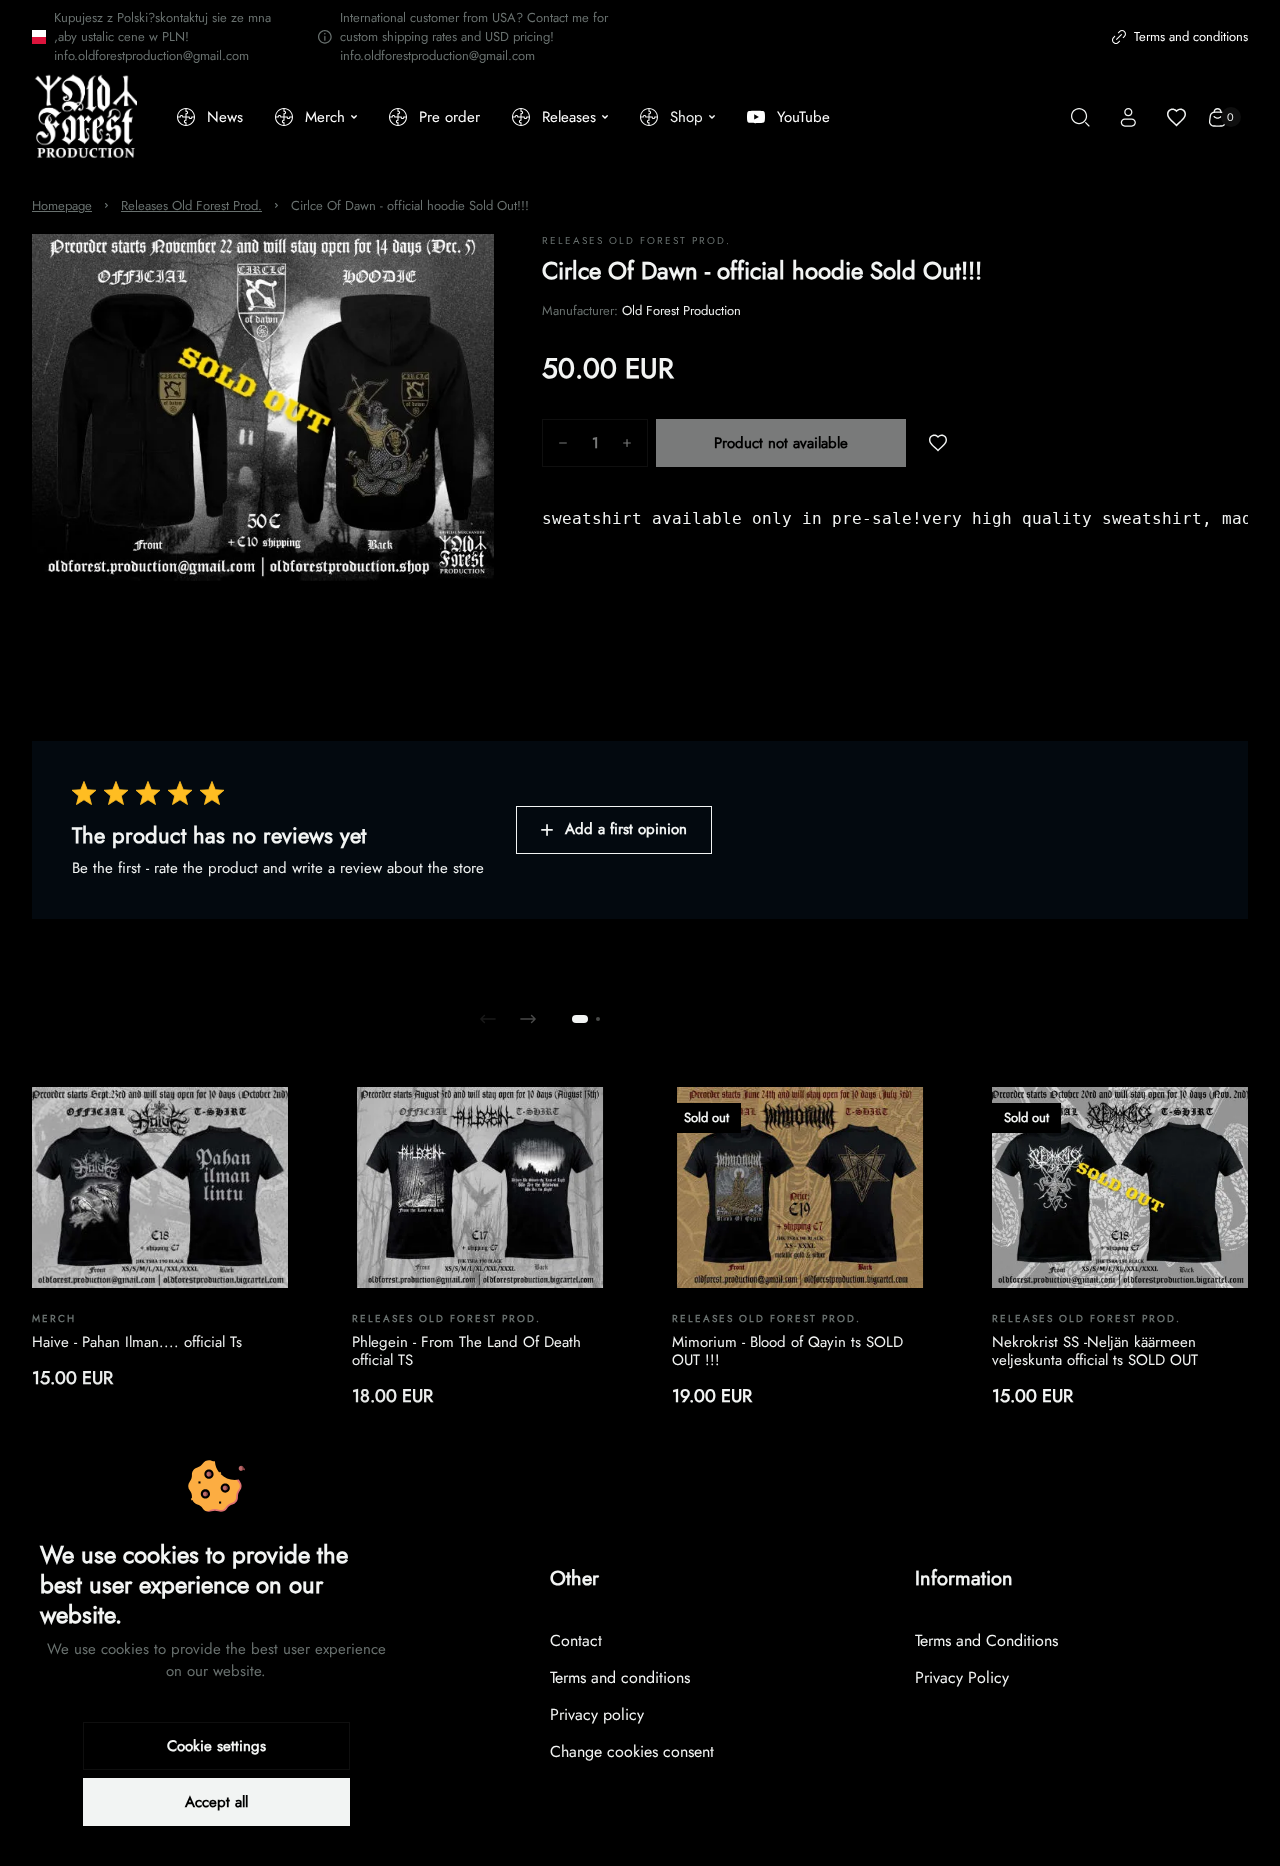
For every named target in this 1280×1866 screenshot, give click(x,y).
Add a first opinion (626, 829)
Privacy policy (597, 1714)
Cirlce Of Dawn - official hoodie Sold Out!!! (410, 205)
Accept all (216, 1802)
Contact (576, 1640)
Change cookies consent (632, 1751)
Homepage (62, 205)
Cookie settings (216, 1746)
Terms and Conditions (986, 1640)
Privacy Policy (962, 1677)
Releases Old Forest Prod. (191, 205)
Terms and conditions (1191, 36)
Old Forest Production (681, 310)
